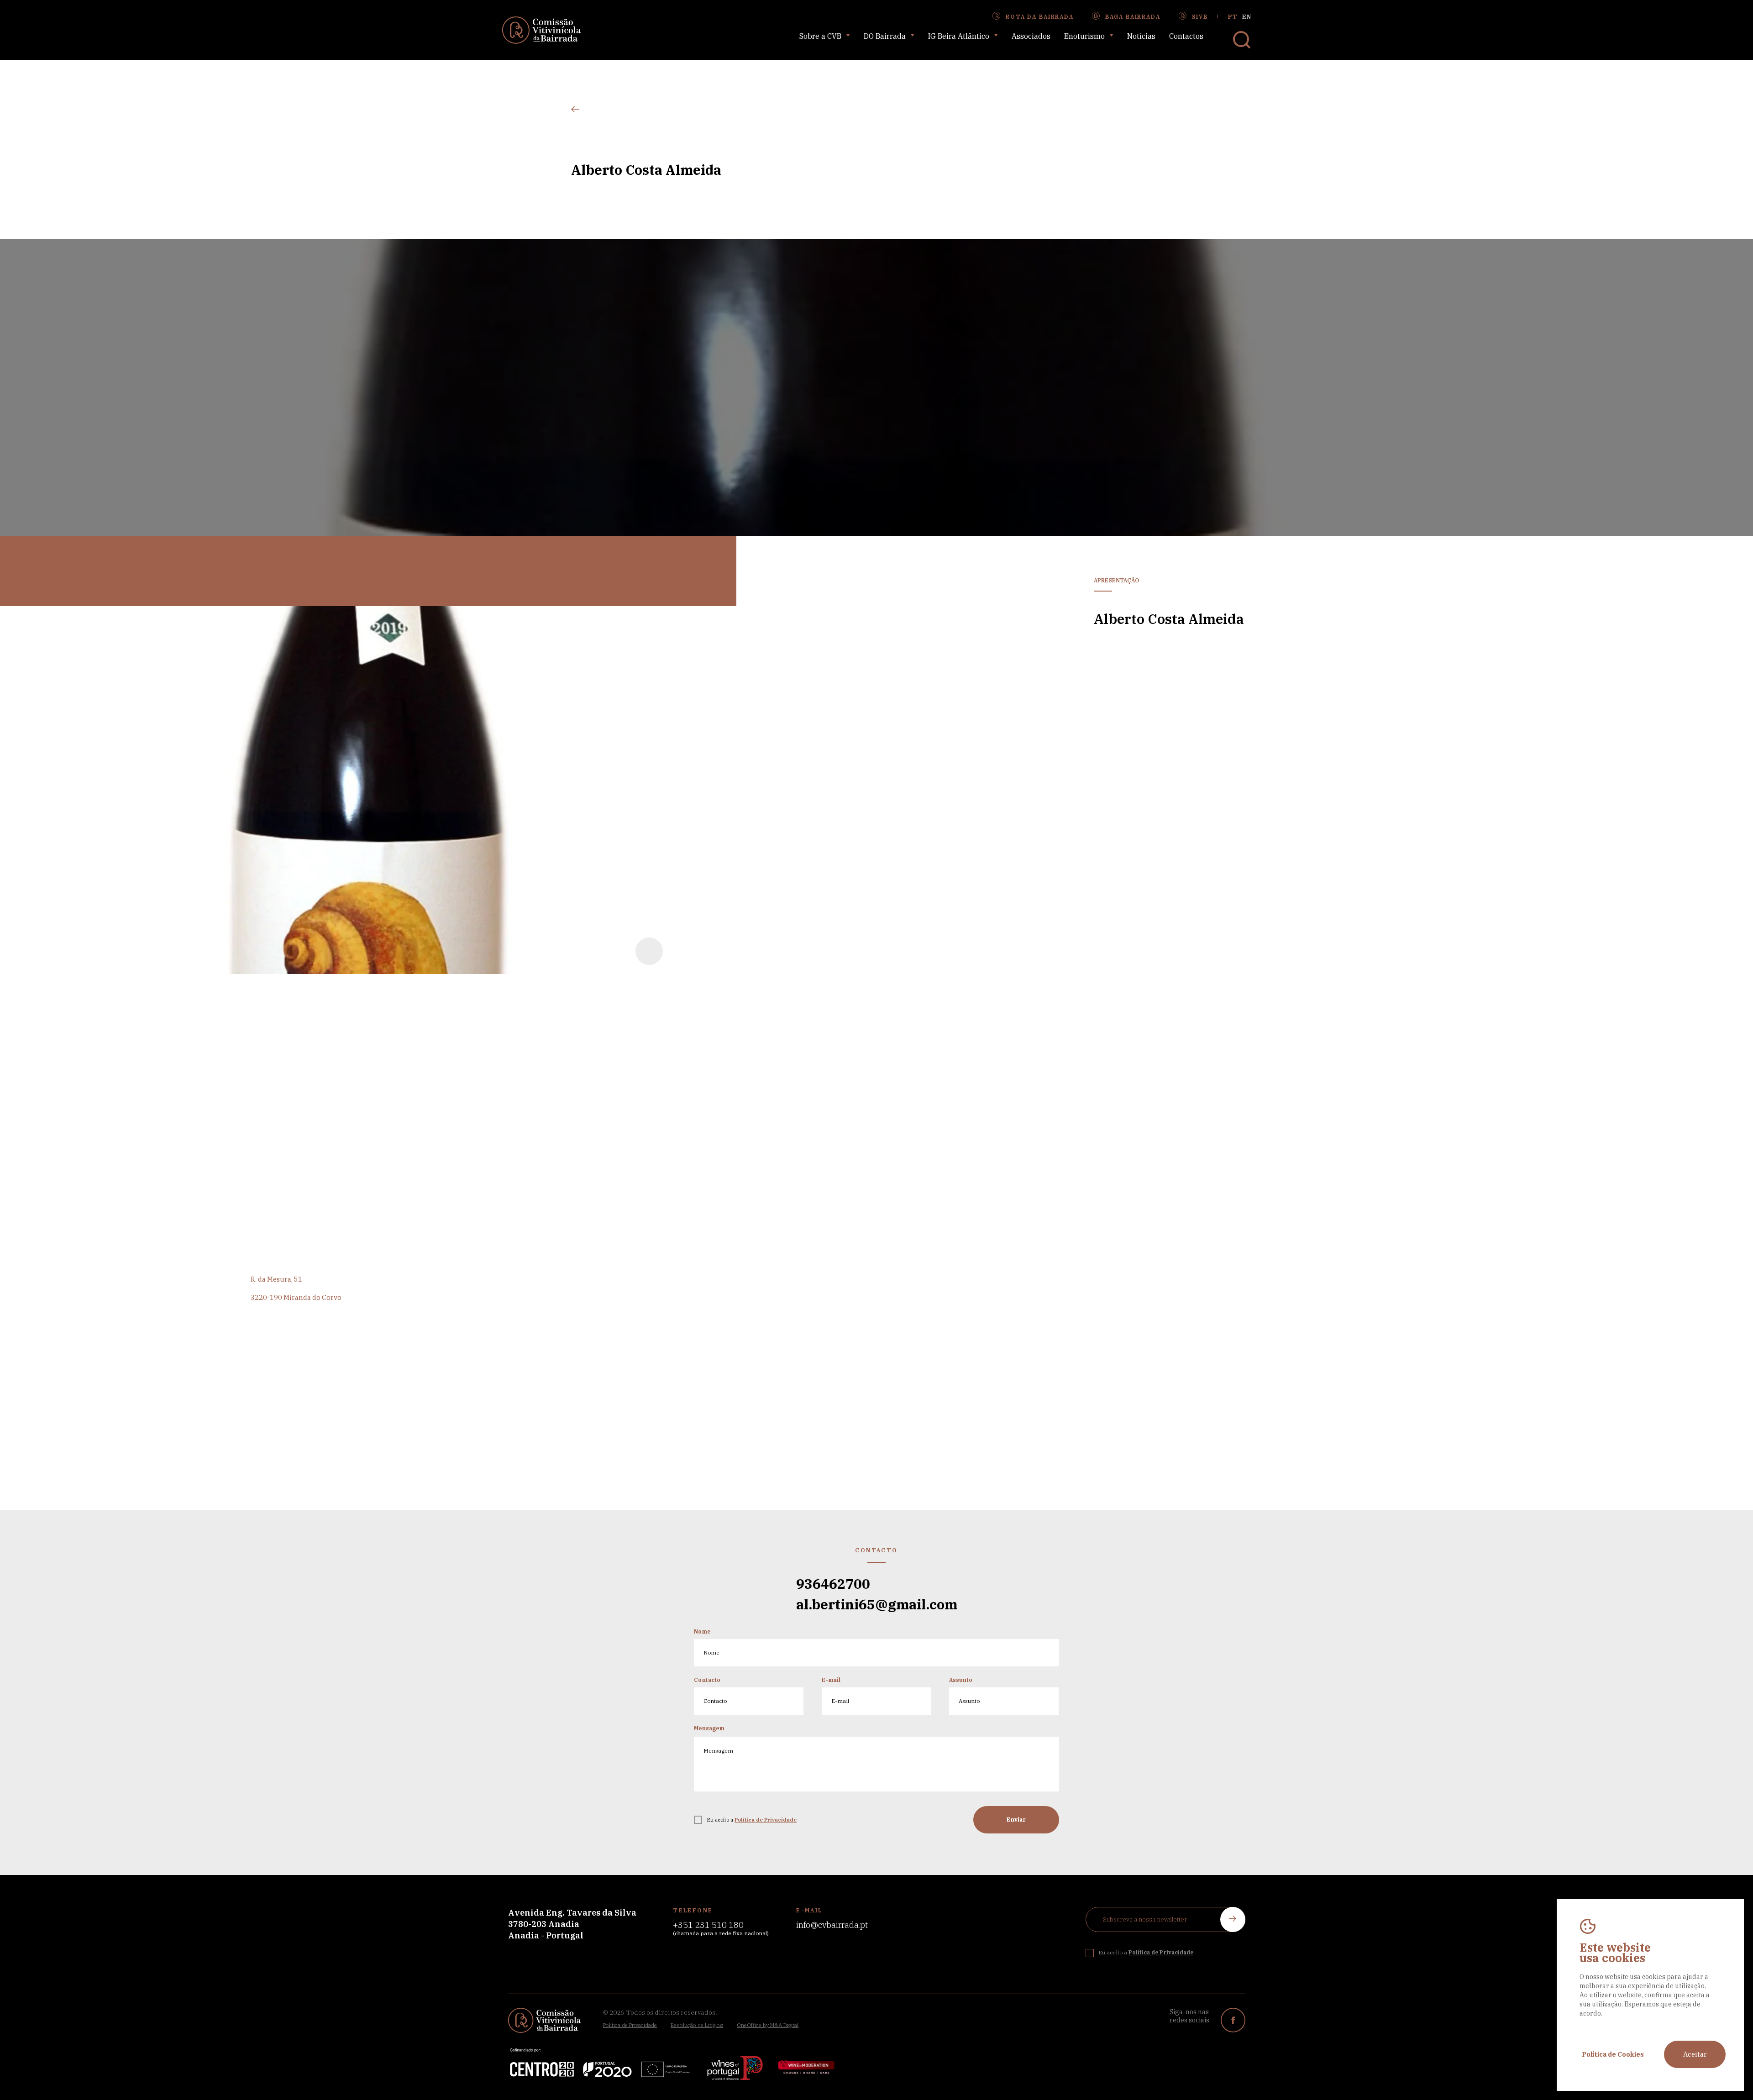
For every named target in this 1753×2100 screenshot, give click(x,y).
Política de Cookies (1613, 2054)
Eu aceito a (752, 1820)
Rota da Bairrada (1040, 17)
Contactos (1186, 36)
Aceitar (1695, 2054)
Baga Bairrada (1133, 17)
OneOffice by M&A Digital (768, 2025)
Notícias (1141, 36)
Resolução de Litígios (697, 2025)
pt (1233, 17)
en (1247, 17)
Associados (1031, 36)
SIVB (1200, 17)
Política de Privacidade (630, 2025)
